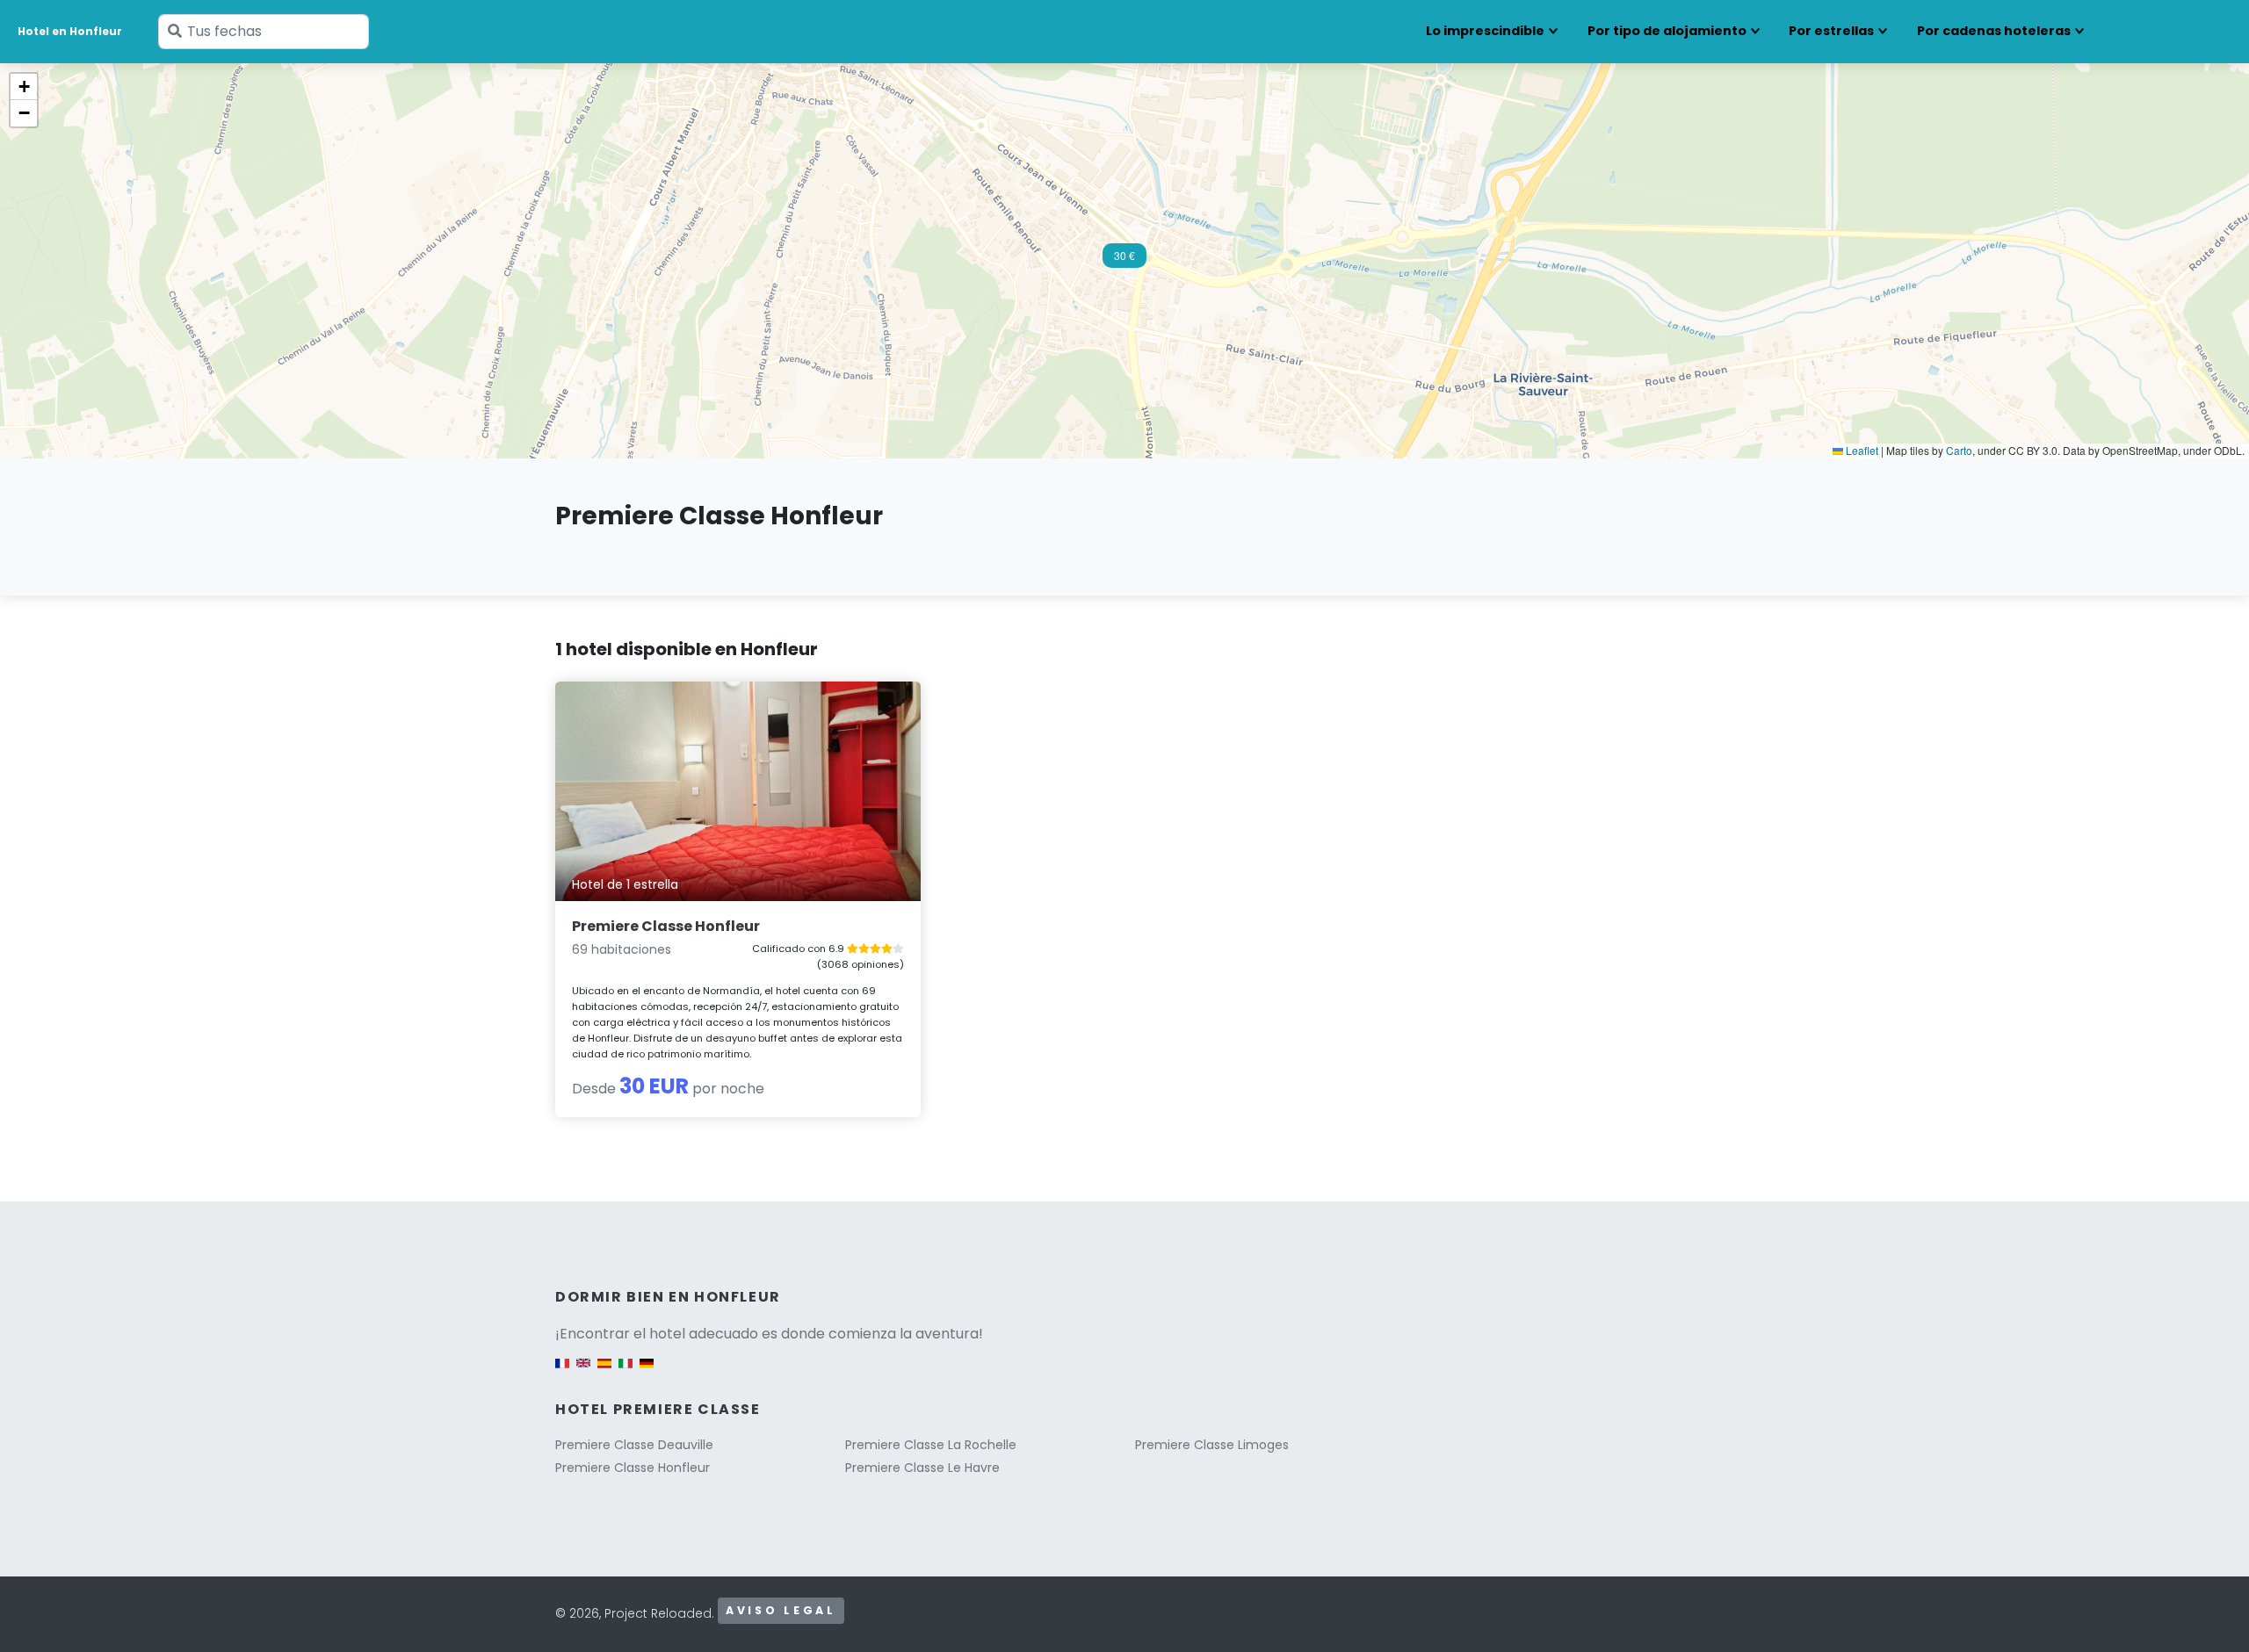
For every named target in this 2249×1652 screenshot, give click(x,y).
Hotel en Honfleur (70, 31)
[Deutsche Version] (647, 1372)
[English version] (583, 1372)
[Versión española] (604, 1372)
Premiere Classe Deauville (634, 1445)
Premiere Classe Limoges (1212, 1445)
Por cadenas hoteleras (1994, 31)
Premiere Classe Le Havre (922, 1468)
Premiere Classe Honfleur (666, 926)
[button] (1124, 261)
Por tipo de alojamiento (1667, 31)
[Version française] (562, 1372)
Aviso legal (781, 1610)
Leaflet (1861, 450)
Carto (1959, 450)
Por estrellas (1831, 31)
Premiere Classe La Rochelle (931, 1445)
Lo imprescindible (1485, 31)
